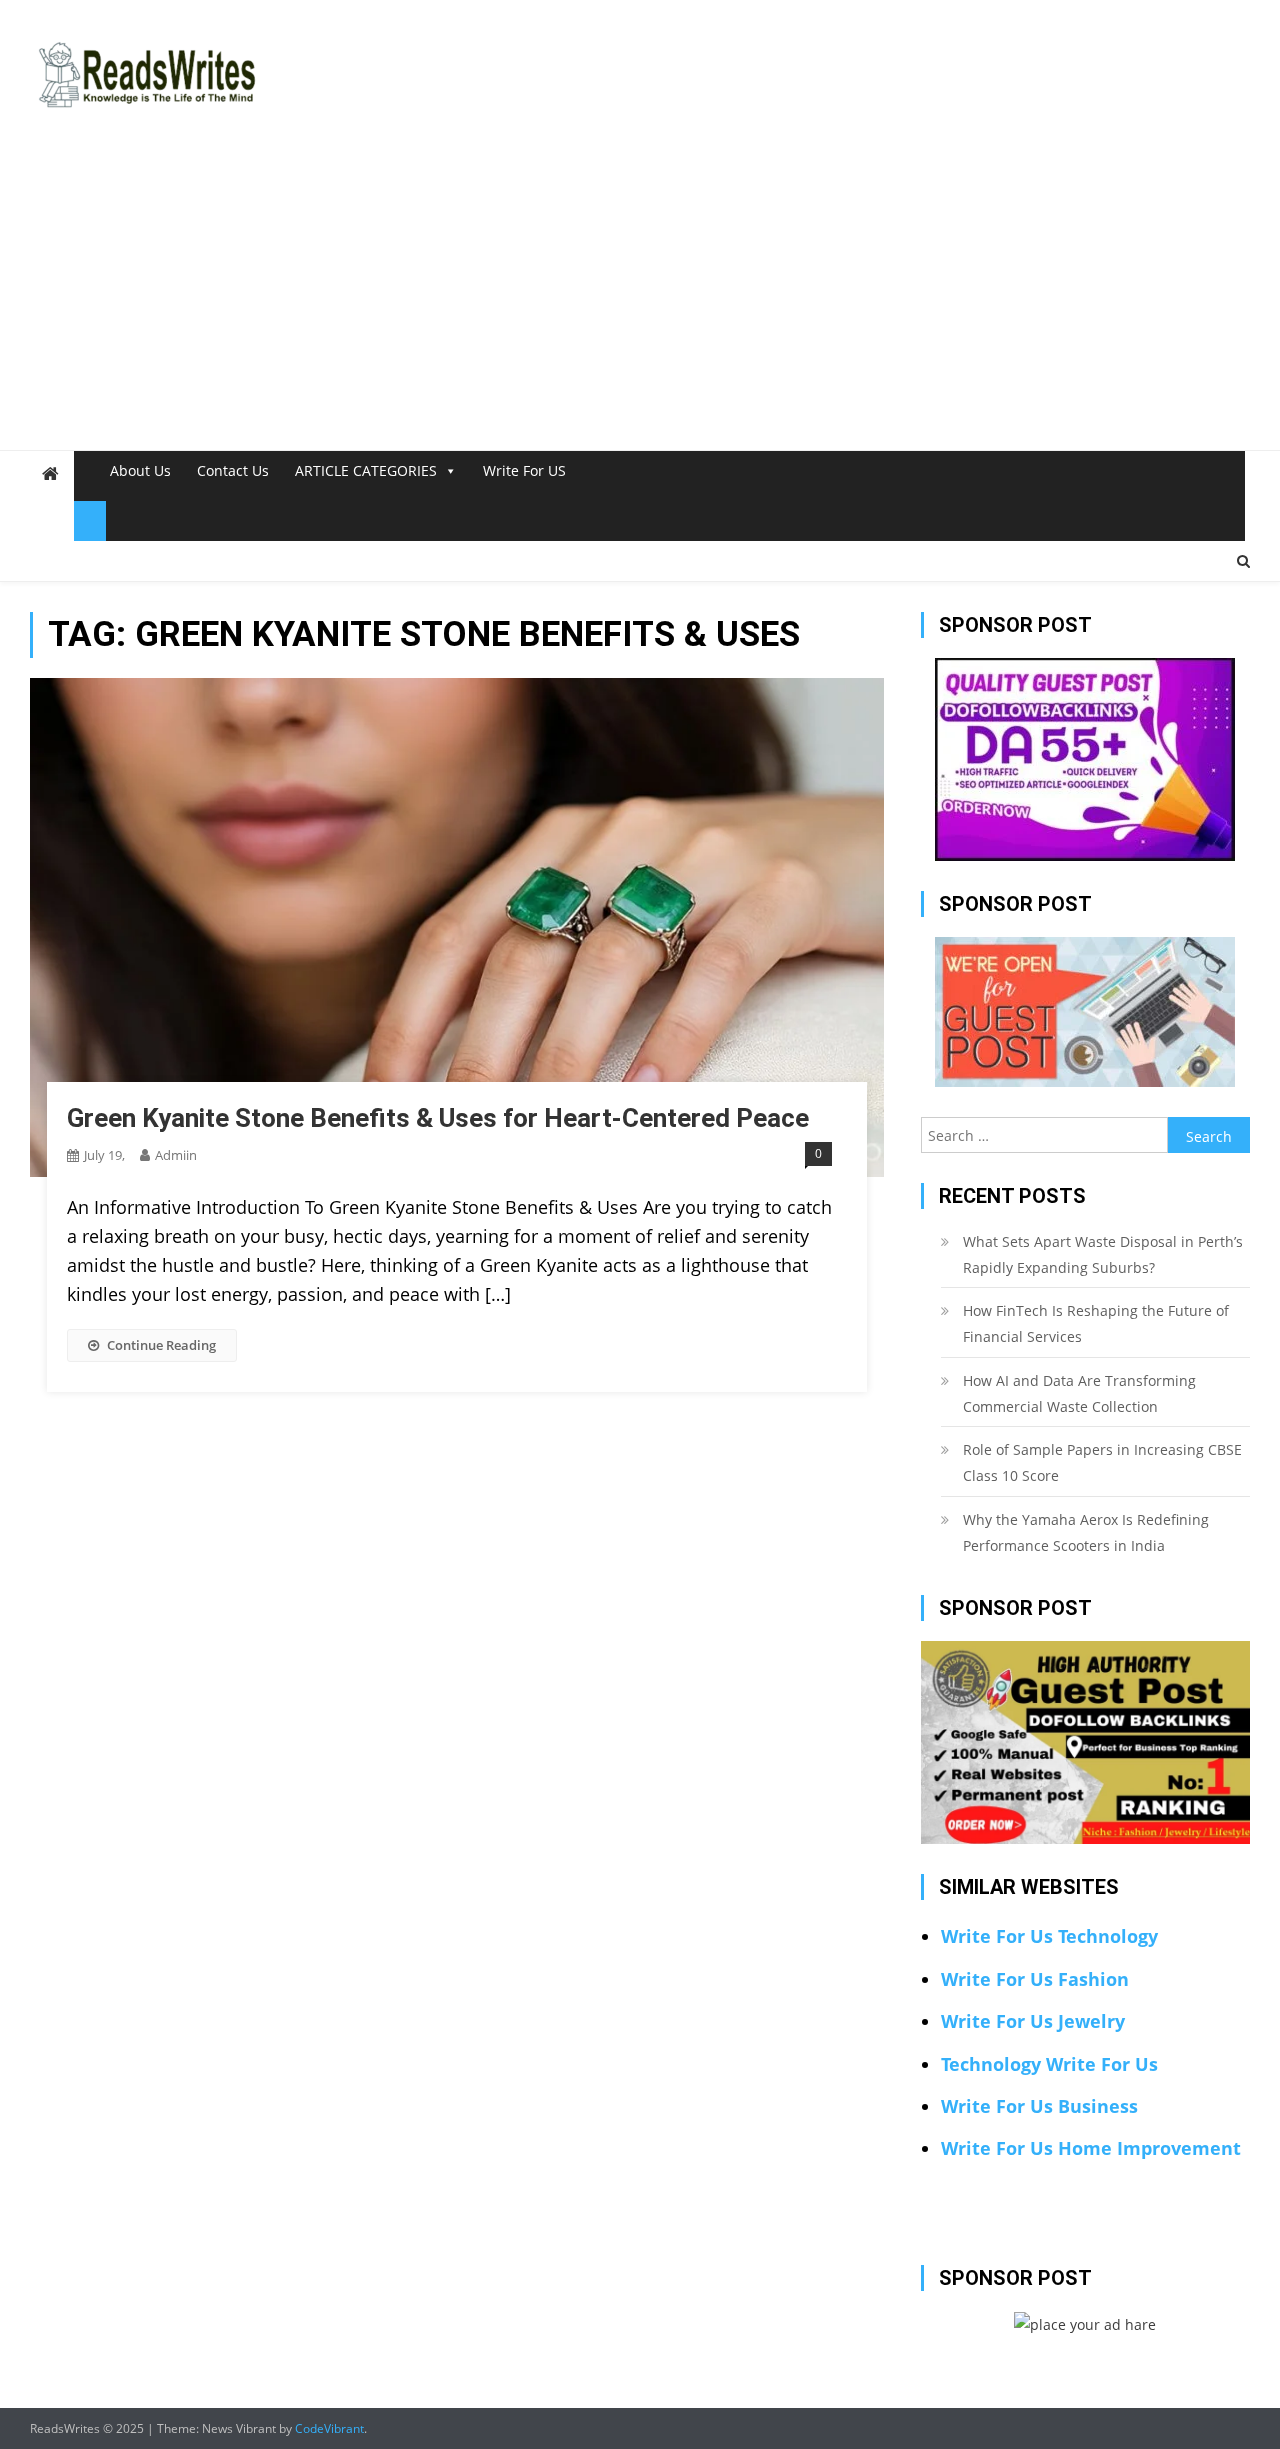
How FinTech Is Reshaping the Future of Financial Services (1096, 1323)
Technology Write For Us (1049, 2064)
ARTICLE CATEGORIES (366, 470)
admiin (176, 1155)
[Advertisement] (640, 300)
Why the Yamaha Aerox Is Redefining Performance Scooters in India (1086, 1532)
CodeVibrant (329, 2428)
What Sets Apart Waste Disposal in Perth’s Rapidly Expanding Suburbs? (1103, 1254)
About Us (140, 470)
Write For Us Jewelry (1033, 2021)
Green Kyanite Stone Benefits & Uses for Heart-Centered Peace (438, 1118)
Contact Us (233, 470)
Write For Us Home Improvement (1091, 2148)
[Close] (90, 521)
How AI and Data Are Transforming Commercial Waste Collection (1079, 1393)
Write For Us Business (1039, 2106)
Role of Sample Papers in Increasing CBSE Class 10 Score (1102, 1462)
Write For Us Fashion (1035, 1979)
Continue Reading (161, 1345)
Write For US (524, 470)
